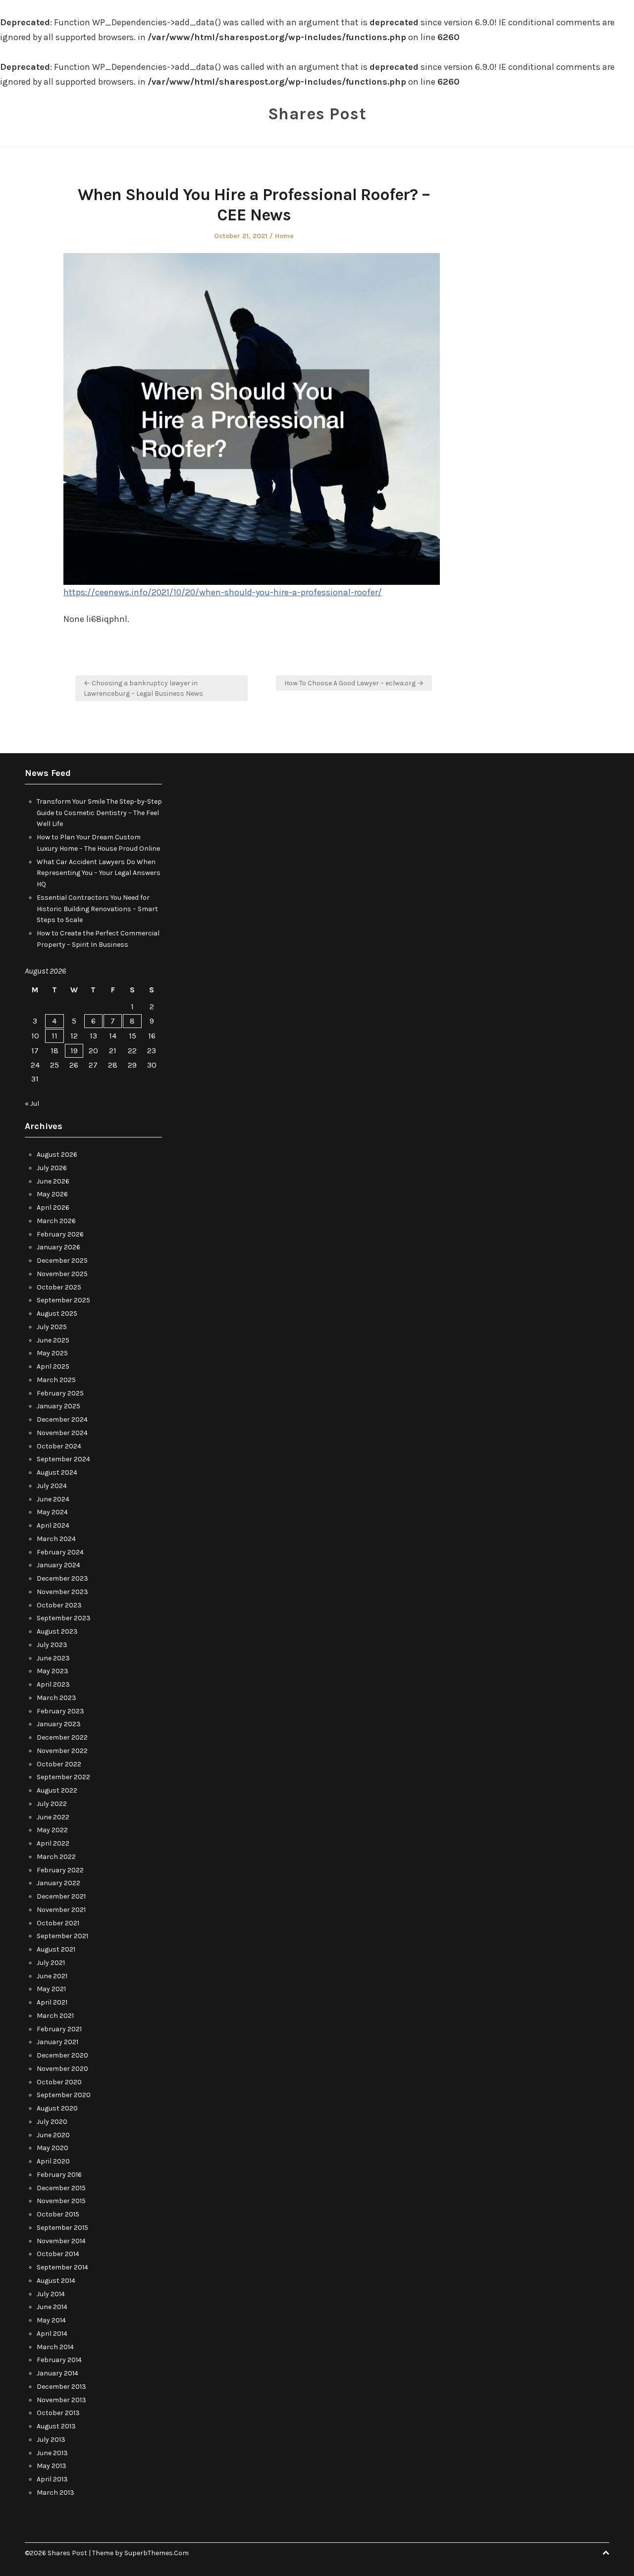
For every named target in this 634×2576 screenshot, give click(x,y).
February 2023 (60, 1711)
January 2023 (59, 1724)
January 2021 (57, 2042)
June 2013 (52, 2453)
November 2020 (62, 2069)
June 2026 (53, 1181)
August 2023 (57, 1631)
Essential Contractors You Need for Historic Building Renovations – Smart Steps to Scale (97, 909)
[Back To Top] (606, 2553)
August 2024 (57, 1472)
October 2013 (58, 2413)
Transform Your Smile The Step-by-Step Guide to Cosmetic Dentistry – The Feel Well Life (99, 813)
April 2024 (53, 1525)
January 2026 (58, 1247)
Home (284, 236)
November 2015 (61, 2201)
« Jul (32, 1104)
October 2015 (58, 2214)
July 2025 (52, 1327)
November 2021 (61, 1910)
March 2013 (55, 2493)
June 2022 (53, 1817)
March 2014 (55, 2347)
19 (74, 1051)
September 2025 (63, 1300)
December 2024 (62, 1419)
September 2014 (62, 2267)
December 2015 (61, 2188)
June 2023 (53, 1658)
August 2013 (56, 2426)
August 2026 (57, 1155)
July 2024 (52, 1486)
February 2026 (60, 1234)
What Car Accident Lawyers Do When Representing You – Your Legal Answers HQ (99, 873)
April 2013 (52, 2479)
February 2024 (60, 1552)
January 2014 (57, 2373)
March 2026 (56, 1221)
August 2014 (56, 2281)
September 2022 (63, 1777)
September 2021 (62, 1936)
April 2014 (52, 2334)
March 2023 (56, 1698)
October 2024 (59, 1446)
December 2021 (61, 1896)
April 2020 (53, 2161)
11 (54, 1036)
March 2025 (56, 1380)
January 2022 (58, 1883)
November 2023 (62, 1592)
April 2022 (53, 1843)
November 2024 (62, 1433)
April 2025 (53, 1366)
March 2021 (55, 2016)
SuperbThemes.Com (157, 2553)
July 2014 (51, 2294)
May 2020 (53, 2148)
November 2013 (61, 2400)
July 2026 (52, 1168)
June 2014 (52, 2307)
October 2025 (59, 1287)
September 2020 (64, 2095)
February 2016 (59, 2175)
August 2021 (56, 1949)
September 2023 (64, 1618)
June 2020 (53, 2135)
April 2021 (52, 2002)
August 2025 (57, 1314)
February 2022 (60, 1870)
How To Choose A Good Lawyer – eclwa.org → (354, 683)
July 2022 (52, 1804)
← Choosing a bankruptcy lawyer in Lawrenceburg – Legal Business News (143, 688)
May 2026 (52, 1194)
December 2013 (61, 2387)
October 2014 (58, 2254)
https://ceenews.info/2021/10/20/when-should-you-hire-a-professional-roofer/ (223, 592)
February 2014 (59, 2360)
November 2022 (62, 1751)
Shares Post (317, 114)
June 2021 (52, 1976)
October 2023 (59, 1605)
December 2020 (62, 2055)
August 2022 (57, 1790)
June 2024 (53, 1499)
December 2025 (62, 1261)
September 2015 (62, 2228)
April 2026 (53, 1208)
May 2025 (52, 1353)
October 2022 (59, 1764)
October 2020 (59, 2082)
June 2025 (53, 1340)
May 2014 (51, 2320)
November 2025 (62, 1274)
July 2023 (52, 1645)
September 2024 (63, 1459)
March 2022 (56, 1857)
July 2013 (51, 2440)
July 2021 (51, 1963)
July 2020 (52, 2122)
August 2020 (57, 2108)
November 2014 (61, 2241)
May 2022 (52, 1830)
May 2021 (51, 1989)
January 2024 (58, 1565)
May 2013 (52, 2466)
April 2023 (53, 1684)
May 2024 (52, 1512)
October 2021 (58, 1923)
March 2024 (56, 1539)
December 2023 (62, 1578)
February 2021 (59, 2029)
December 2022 (62, 1737)
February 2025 (60, 1393)
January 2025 (58, 1406)
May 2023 (53, 1671)
